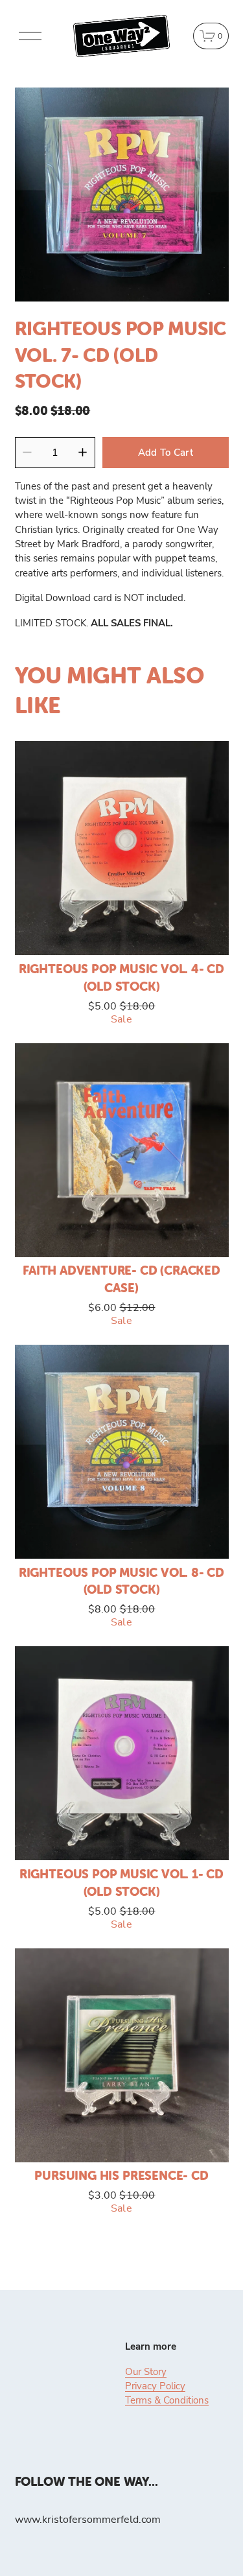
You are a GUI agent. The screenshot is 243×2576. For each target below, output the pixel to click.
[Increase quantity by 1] (83, 452)
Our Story (146, 2371)
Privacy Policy (155, 2385)
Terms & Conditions (167, 2400)
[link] (122, 195)
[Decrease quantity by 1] (27, 452)
